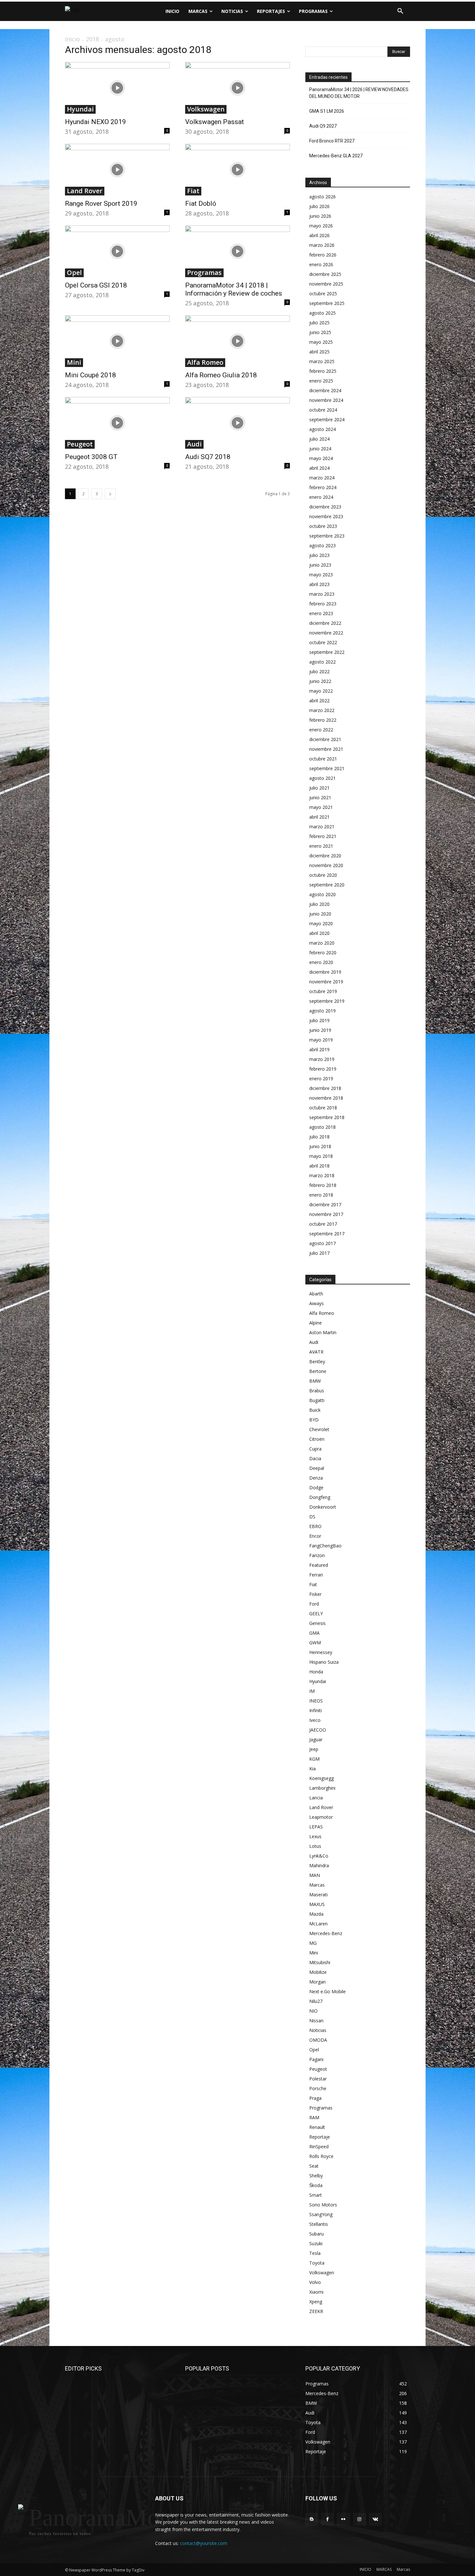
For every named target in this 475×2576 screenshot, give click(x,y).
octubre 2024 (323, 410)
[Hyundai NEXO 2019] (117, 88)
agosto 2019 (322, 1011)
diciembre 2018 (325, 1088)
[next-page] (110, 494)
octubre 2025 (323, 293)
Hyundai (80, 109)
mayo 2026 (321, 226)
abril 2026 (319, 235)
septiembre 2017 (327, 1234)
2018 (92, 39)
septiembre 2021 (327, 768)
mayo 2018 (321, 1156)
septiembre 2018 (327, 1117)
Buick (315, 1410)
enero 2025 (321, 381)
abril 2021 (319, 817)
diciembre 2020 (325, 856)
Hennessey (321, 1652)
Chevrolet (319, 1429)
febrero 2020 (323, 953)
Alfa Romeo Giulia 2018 (221, 375)
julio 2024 (319, 439)
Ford (314, 1604)
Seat (314, 2166)
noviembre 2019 (326, 982)
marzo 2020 (322, 943)
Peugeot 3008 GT (91, 457)
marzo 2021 (322, 827)
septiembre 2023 (327, 536)
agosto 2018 (322, 1127)
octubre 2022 (323, 642)
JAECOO (318, 1730)
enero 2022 (321, 730)
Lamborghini (322, 1788)
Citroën (317, 1439)
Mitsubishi (320, 1962)
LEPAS (316, 1827)
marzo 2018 (322, 1175)
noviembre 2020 (326, 865)
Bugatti (317, 1400)
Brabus (317, 1391)
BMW (315, 1381)
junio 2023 (320, 565)
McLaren (318, 1924)
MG (313, 1943)
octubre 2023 (323, 526)
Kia (312, 1769)
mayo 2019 (321, 1040)
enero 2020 (321, 962)
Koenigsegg (322, 1778)
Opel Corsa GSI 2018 (96, 285)
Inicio (72, 39)
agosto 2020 (322, 894)
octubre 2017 (323, 1224)
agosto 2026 (322, 197)
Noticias (318, 2030)
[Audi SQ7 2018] (238, 423)
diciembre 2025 (325, 274)
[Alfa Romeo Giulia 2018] (238, 341)
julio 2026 (319, 206)
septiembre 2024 (327, 419)
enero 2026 (321, 264)
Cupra (315, 1449)
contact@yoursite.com (204, 2543)
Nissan (316, 2021)
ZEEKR (316, 2311)
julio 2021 (319, 788)
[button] (400, 11)
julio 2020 (319, 904)
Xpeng (316, 2302)
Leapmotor (321, 1817)
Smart (316, 2195)
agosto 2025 (322, 313)
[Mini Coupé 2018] (117, 341)
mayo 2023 (321, 575)
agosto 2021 (322, 778)
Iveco (315, 1720)
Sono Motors (323, 2205)
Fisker (315, 1594)
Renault (317, 2127)
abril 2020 (319, 933)
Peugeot (80, 444)
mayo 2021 (321, 807)
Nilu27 (316, 2001)
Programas (204, 273)
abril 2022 (319, 701)
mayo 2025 (321, 342)
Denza (316, 1478)
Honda (316, 1672)
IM (312, 1691)
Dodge (316, 1487)
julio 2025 (319, 323)
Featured (319, 1565)
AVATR (316, 1352)
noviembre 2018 (326, 1098)
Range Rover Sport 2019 (101, 204)
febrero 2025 (323, 371)
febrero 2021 (323, 836)
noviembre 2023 (326, 516)
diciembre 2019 (325, 972)
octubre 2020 (323, 875)
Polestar (318, 2079)
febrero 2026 (323, 255)
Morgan (317, 1982)
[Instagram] (359, 2519)
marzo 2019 (322, 1059)
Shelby (316, 2176)
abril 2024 (319, 468)
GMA (314, 1633)
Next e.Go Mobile (327, 1991)
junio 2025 (320, 332)
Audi (194, 444)
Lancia (316, 1798)
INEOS (316, 1701)
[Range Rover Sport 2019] (117, 170)
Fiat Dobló (201, 204)
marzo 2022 (322, 710)
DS (312, 1517)
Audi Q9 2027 (323, 126)
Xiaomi (316, 2292)
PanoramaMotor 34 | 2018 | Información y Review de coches (234, 289)
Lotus (315, 1846)
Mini (74, 362)
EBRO (315, 1526)
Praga (315, 2098)
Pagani (316, 2059)
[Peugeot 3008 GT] (117, 423)
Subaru (317, 2234)
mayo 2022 (321, 691)
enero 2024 (321, 497)
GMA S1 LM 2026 (327, 111)
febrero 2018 (323, 1185)
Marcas (317, 1885)
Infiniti (316, 1710)
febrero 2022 (323, 720)
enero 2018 (321, 1195)
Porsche (318, 2088)
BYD (314, 1420)
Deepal (317, 1468)
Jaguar (316, 1739)
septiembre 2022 (327, 652)
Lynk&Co (319, 1856)
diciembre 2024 (325, 390)
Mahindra (319, 1865)
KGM (314, 1759)
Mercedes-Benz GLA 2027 (336, 156)
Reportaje (320, 2137)
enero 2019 (321, 1079)
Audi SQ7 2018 (208, 457)
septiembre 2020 (327, 885)
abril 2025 (319, 352)
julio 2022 (319, 671)
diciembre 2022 (325, 623)
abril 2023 (319, 584)
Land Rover (85, 191)
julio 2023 (319, 555)
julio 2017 (319, 1253)
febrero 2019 (323, 1069)
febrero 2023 (323, 604)
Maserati (318, 1895)
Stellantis (319, 2224)
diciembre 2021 (325, 739)
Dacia (315, 1458)
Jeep (314, 1749)
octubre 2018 (323, 1108)
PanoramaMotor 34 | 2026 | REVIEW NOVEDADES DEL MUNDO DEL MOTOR (359, 93)
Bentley (317, 1361)
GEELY (316, 1613)
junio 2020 (320, 914)
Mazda (316, 1914)
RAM (314, 2117)
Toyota (317, 2263)
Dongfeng (320, 1497)
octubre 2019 (323, 991)
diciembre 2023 (325, 507)
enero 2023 (321, 613)
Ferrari (316, 1575)
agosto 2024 (322, 429)
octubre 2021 (323, 759)
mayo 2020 (321, 923)
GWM (315, 1643)
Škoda (316, 2185)
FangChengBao (325, 1546)
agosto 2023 (322, 545)
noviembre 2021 (326, 749)
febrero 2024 (323, 487)
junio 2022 (320, 681)
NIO (313, 2011)
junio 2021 (320, 797)
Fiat (193, 191)
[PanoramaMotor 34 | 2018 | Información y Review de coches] (238, 251)
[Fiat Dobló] (238, 170)
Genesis (317, 1623)
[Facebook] (327, 2519)
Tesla (315, 2253)
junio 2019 (320, 1030)
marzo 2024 (322, 478)
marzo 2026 (322, 245)
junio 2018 (320, 1146)
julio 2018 (319, 1137)
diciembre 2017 (325, 1204)
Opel (74, 273)
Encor (315, 1536)
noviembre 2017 (326, 1214)
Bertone (318, 1371)
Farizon (317, 1555)
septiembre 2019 (327, 1001)
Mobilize (318, 1972)
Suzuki (316, 2243)
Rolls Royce (321, 2156)
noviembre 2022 (326, 633)
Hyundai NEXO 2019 (95, 122)
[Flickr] (343, 2519)
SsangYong (321, 2214)
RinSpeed (319, 2147)
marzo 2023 (322, 594)
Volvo (315, 2282)
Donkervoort (323, 1507)
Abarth (316, 1294)
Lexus (315, 1836)
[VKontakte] (375, 2519)
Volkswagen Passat (215, 122)
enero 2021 (321, 846)
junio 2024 (320, 449)
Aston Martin (323, 1332)
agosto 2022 (322, 662)
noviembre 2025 (326, 284)
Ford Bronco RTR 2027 (332, 141)
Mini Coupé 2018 (90, 375)
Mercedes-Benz (326, 1933)
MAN (315, 1875)
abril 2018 (319, 1166)
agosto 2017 (322, 1243)
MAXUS (317, 1904)
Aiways (317, 1303)
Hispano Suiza (324, 1662)
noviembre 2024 (326, 400)
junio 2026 (320, 216)
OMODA (318, 2040)
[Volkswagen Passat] (238, 88)
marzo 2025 (322, 361)
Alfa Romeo (205, 362)
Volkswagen (206, 109)
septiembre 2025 (327, 303)
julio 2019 (319, 1020)
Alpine (316, 1323)
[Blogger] (312, 2519)
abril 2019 (319, 1049)
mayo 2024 (321, 458)
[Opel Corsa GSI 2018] (117, 251)
